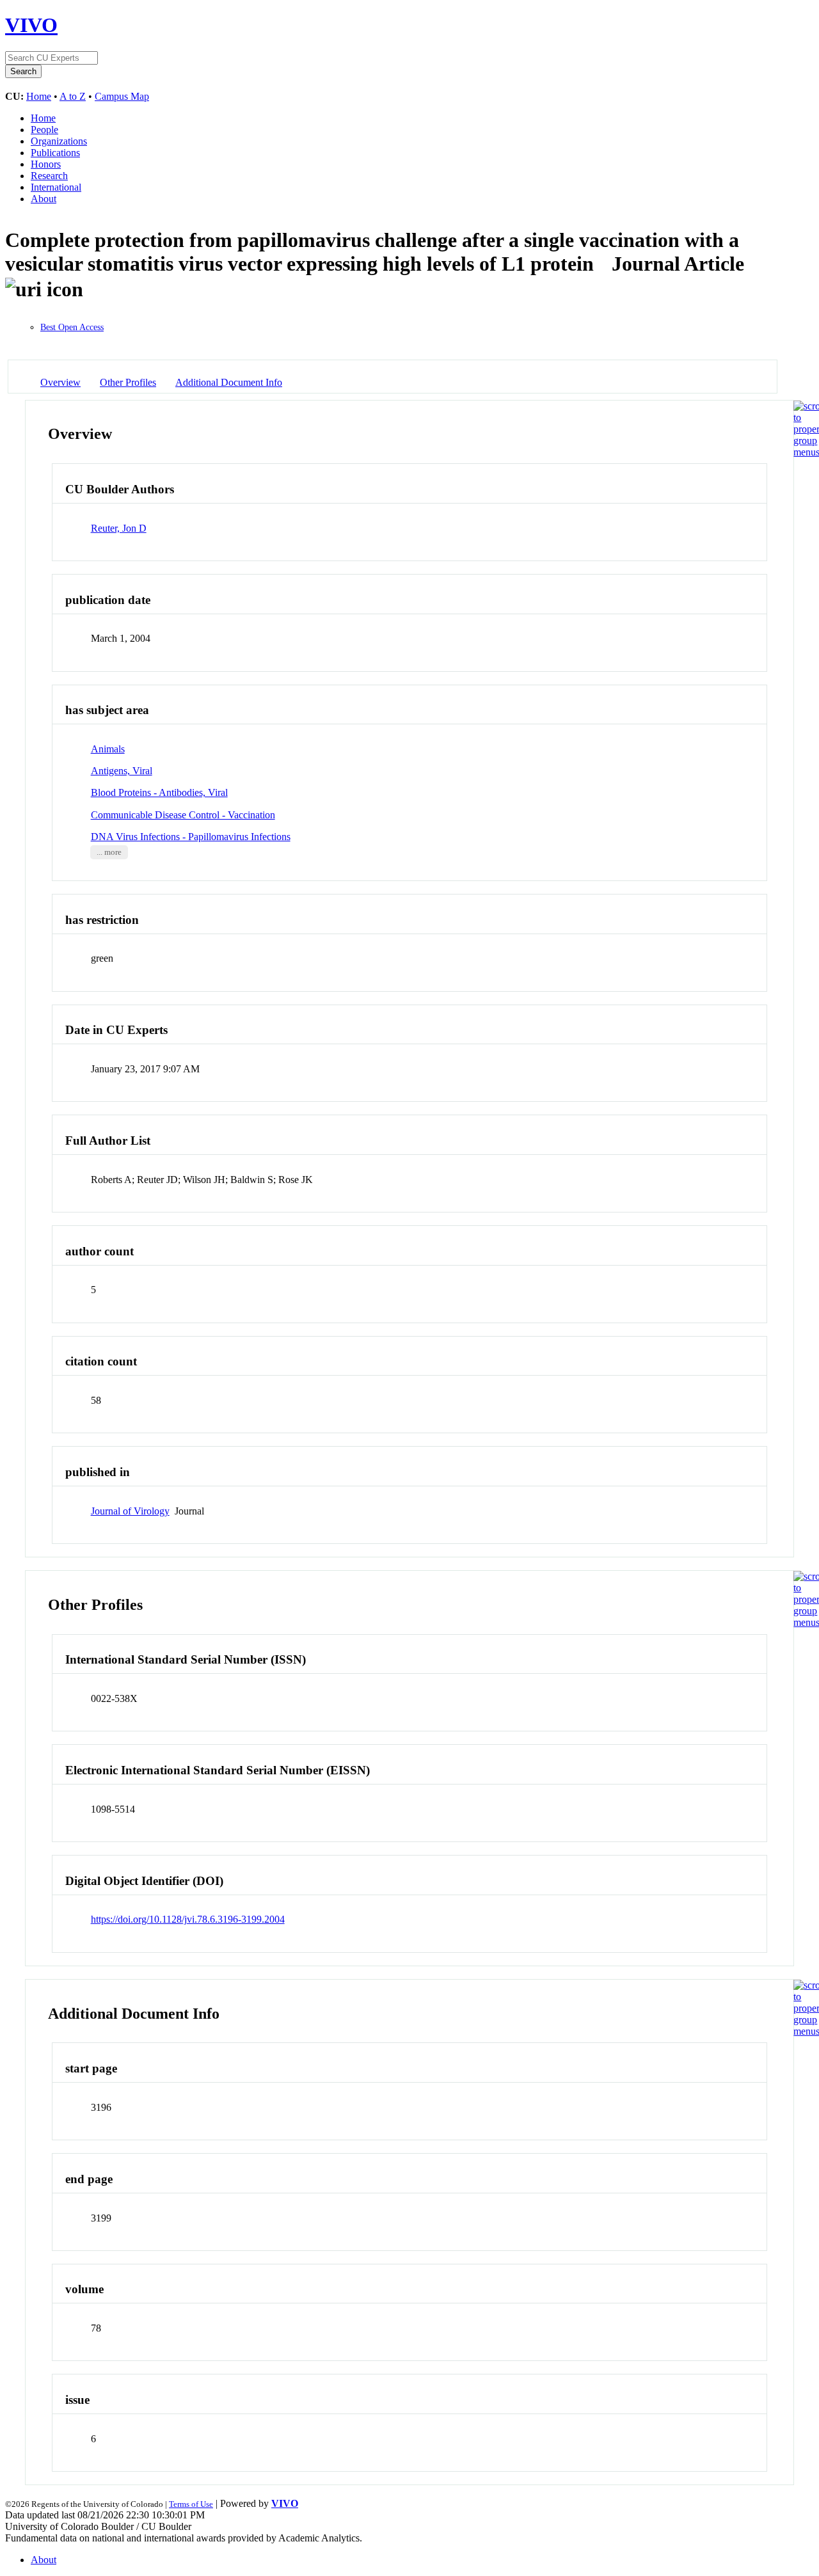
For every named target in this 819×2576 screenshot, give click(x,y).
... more (109, 852)
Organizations (59, 141)
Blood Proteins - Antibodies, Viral (159, 792)
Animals (108, 749)
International (56, 187)
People (44, 130)
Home (39, 96)
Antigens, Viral (122, 771)
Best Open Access (72, 327)
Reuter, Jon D (119, 528)
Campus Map (122, 96)
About (44, 199)
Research (49, 176)
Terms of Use (191, 2504)
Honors (46, 164)
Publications (55, 153)
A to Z (73, 96)
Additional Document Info (229, 382)
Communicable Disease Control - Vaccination (183, 815)
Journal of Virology (130, 1511)
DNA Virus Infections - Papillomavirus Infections (191, 837)
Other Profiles (128, 382)
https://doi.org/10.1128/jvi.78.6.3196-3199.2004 (188, 1919)
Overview (60, 382)
